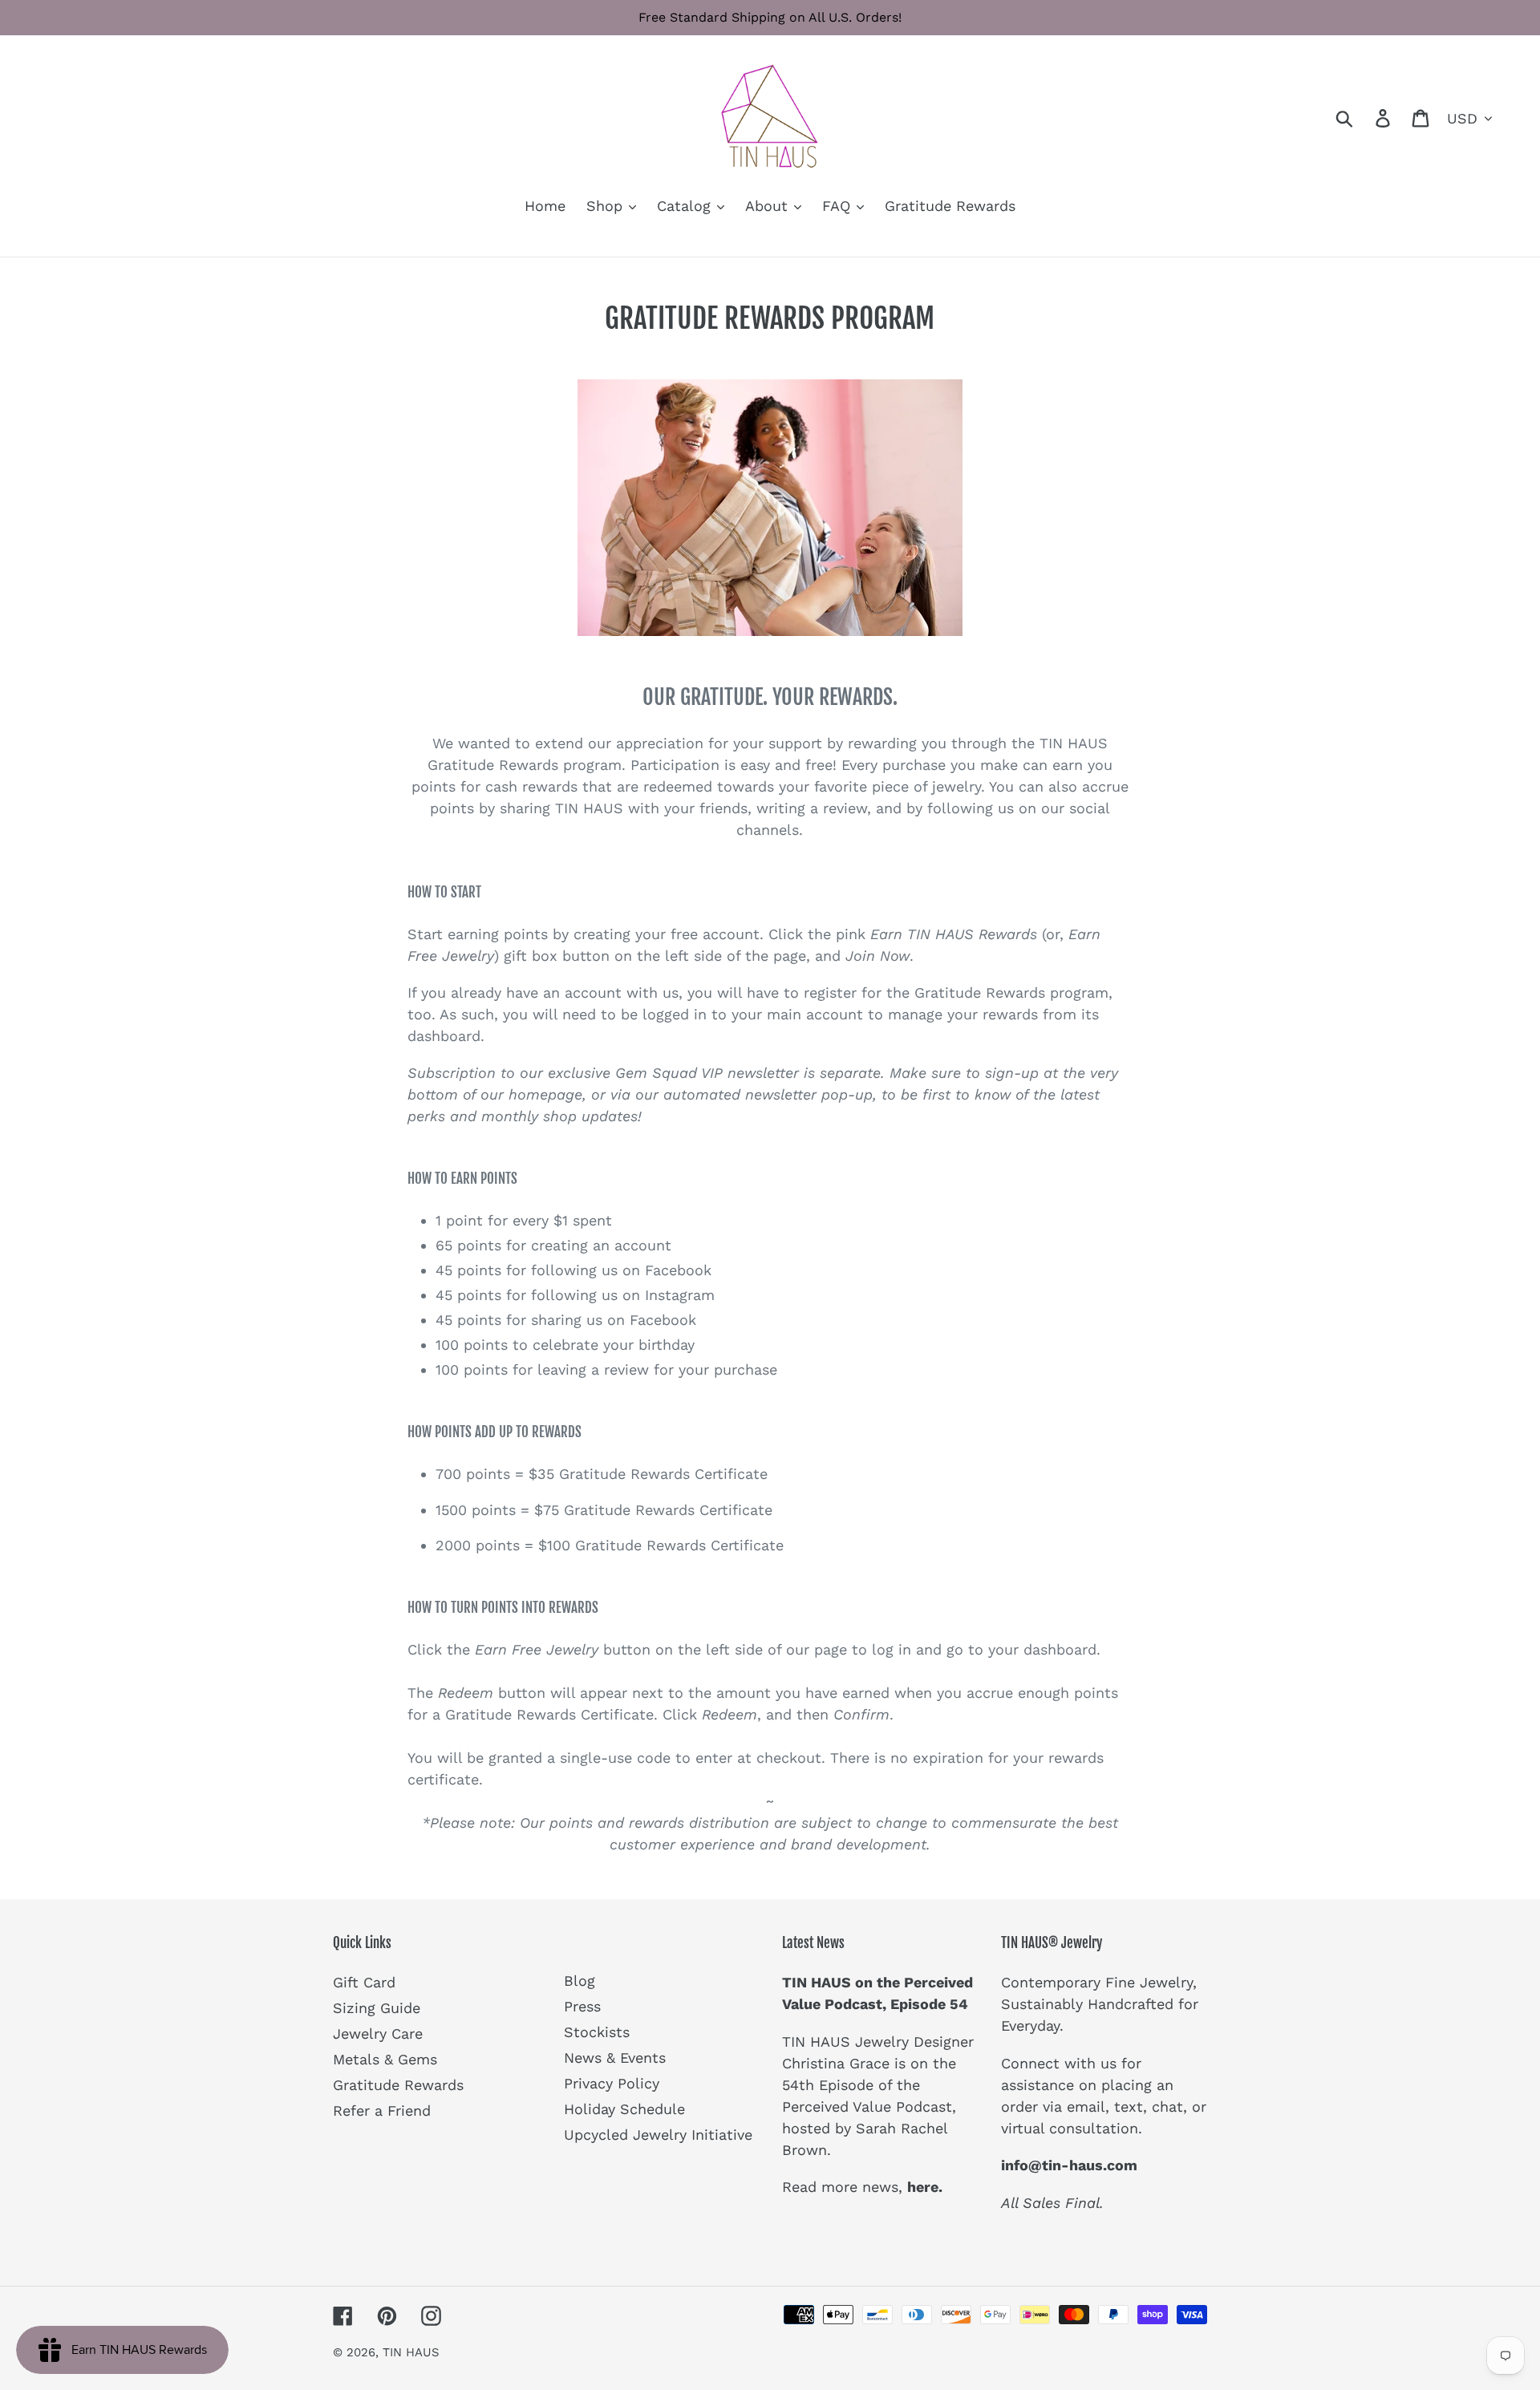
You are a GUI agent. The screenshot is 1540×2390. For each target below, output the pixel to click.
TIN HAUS (411, 2352)
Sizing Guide (377, 2008)
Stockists (597, 2032)
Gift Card (364, 1982)
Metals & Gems (385, 2059)
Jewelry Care (378, 2034)
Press (582, 2006)
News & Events (615, 2058)
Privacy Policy (612, 2083)
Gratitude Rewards (398, 2085)
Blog (580, 1981)
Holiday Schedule (624, 2109)
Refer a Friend (382, 2110)
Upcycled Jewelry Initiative (658, 2135)
